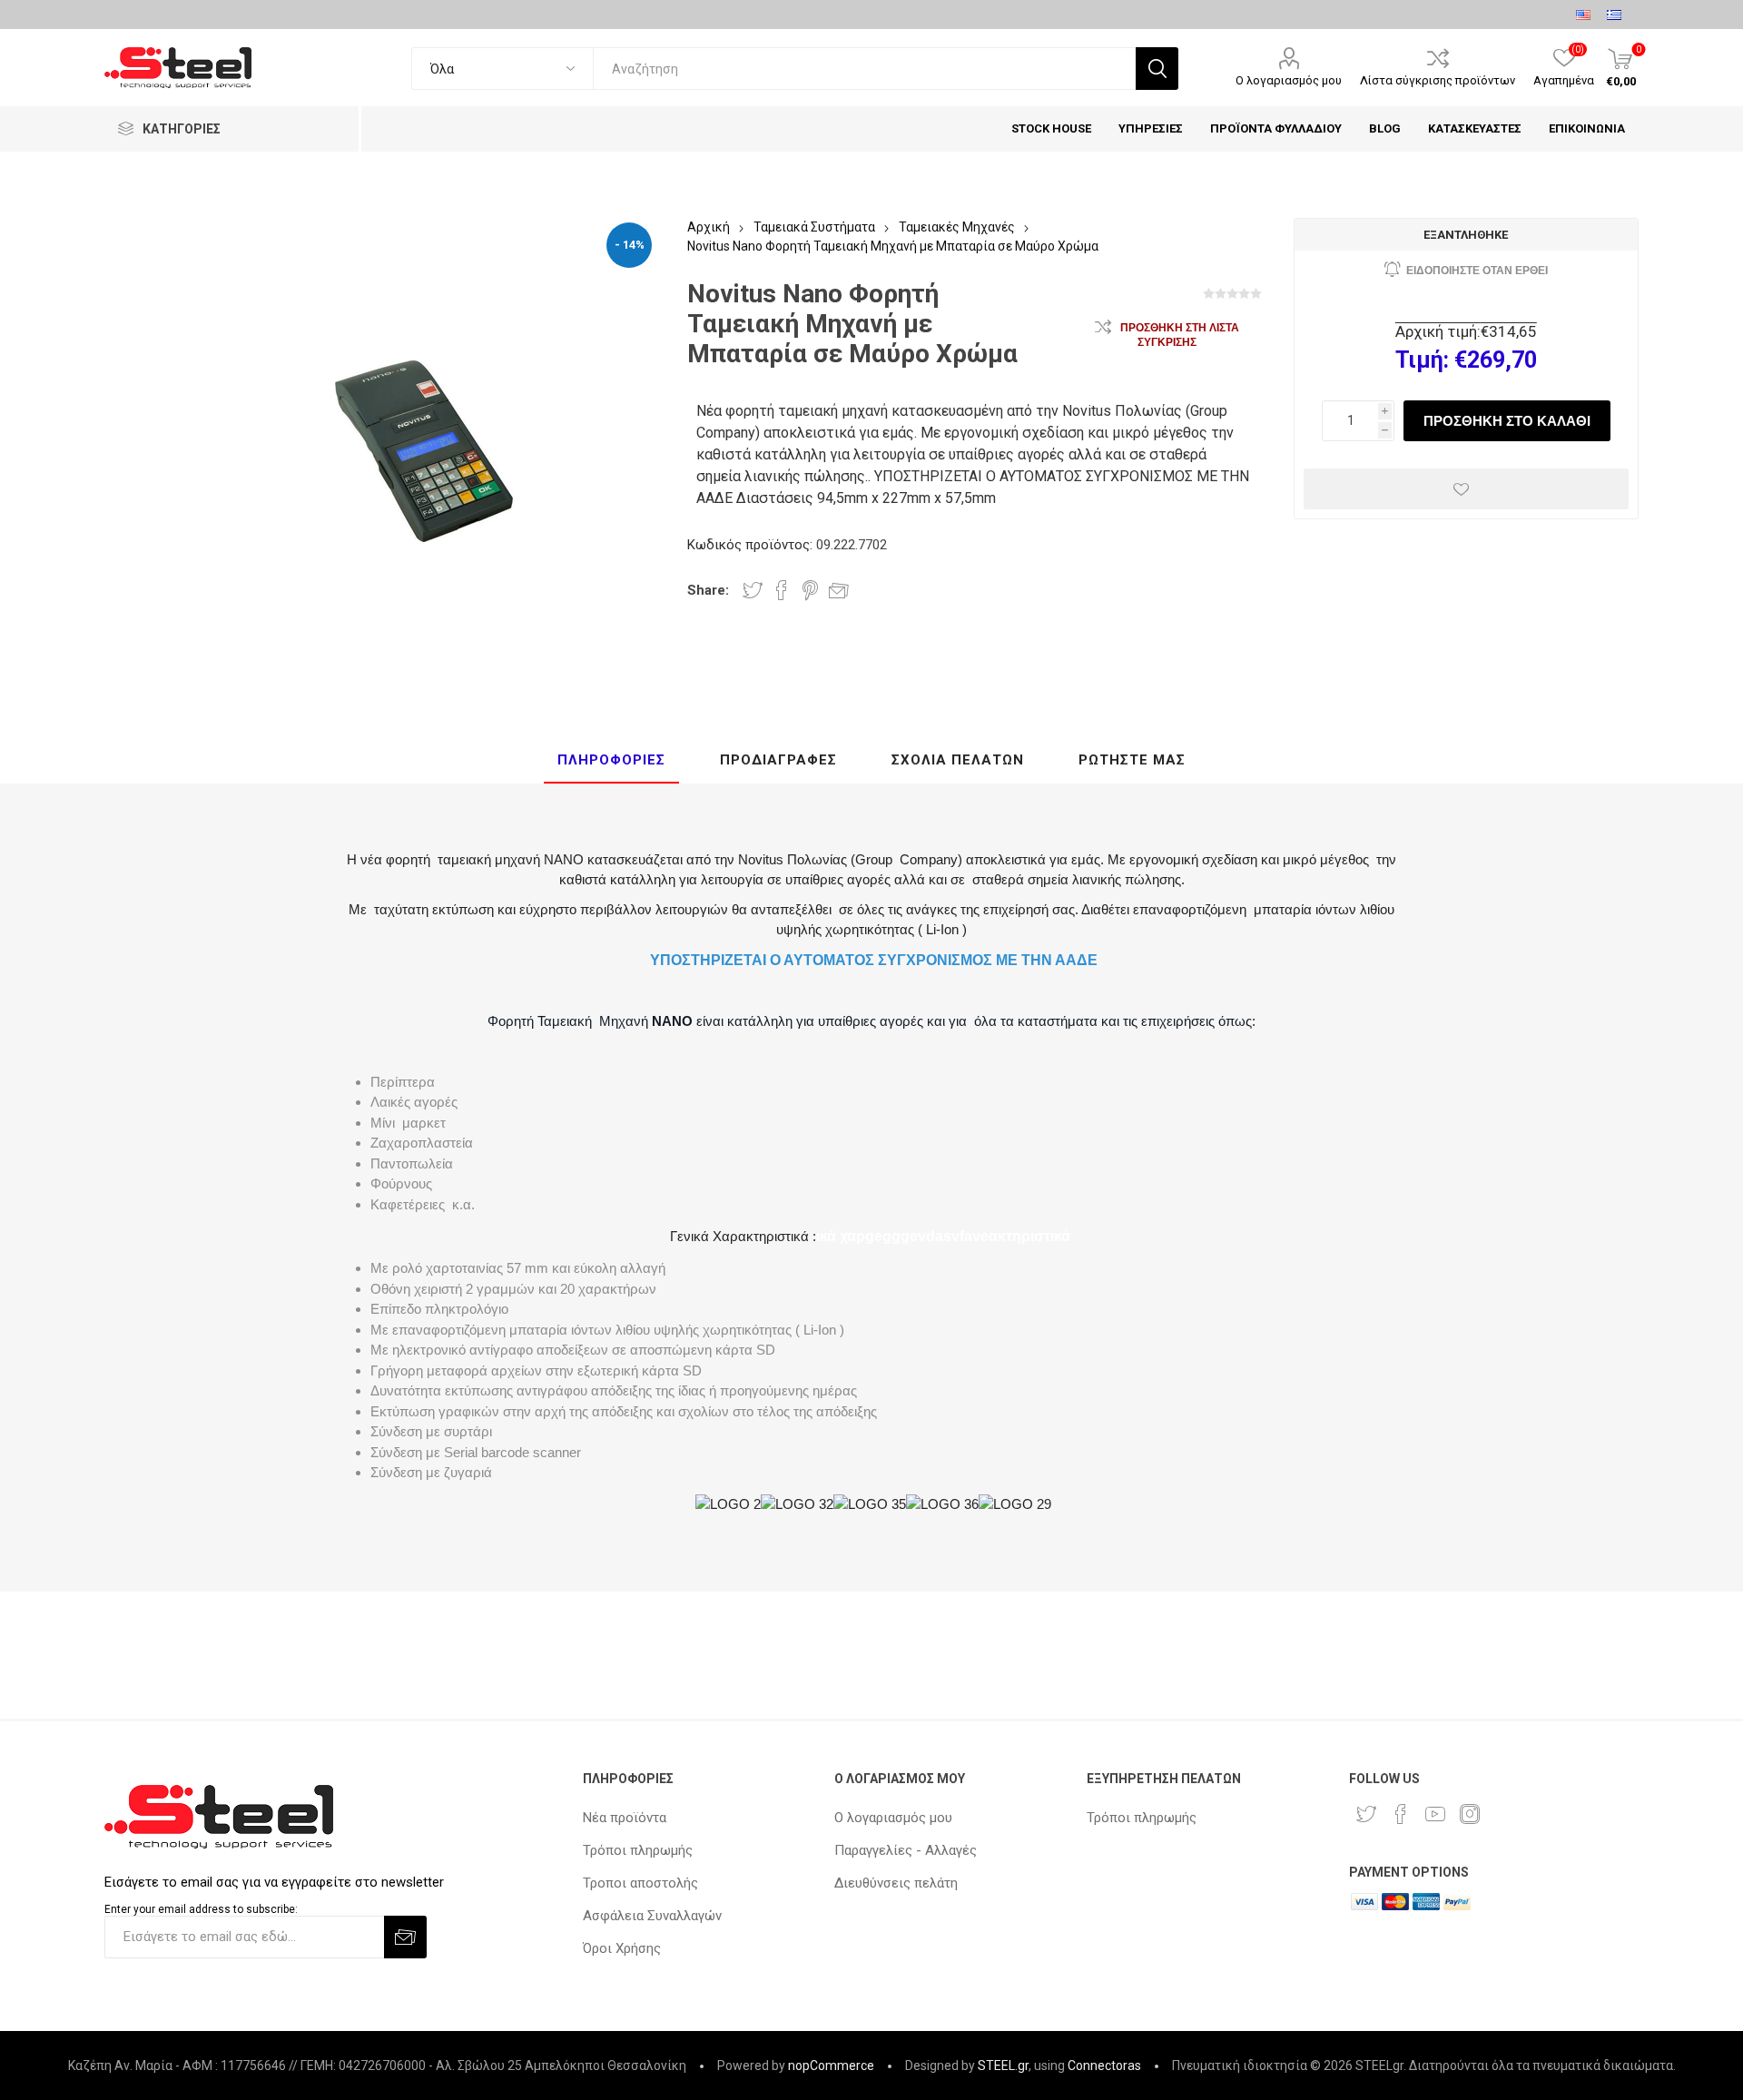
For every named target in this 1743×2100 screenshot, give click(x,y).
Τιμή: (1422, 360)
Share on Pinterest (810, 590)
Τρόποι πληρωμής (638, 1850)
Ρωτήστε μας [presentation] (1132, 760)
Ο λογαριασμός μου (1289, 80)
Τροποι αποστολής (640, 1883)
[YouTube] (1435, 1814)
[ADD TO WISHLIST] (1466, 489)
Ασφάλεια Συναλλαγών (652, 1916)
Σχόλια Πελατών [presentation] (958, 760)
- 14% (630, 245)
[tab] (611, 761)
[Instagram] (1470, 1814)
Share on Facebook (782, 590)
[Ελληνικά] (1614, 15)
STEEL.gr (1003, 2065)
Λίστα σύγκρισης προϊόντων (1438, 80)
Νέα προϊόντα (625, 1818)
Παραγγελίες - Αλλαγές (906, 1850)
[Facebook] (1401, 1814)
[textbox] (864, 69)
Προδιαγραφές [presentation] (778, 760)
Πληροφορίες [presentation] (611, 760)
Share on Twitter (753, 590)
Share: (708, 590)
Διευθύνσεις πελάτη (896, 1883)
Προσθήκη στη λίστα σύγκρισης (1180, 335)
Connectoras (1104, 2065)
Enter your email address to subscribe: (201, 1909)
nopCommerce (831, 2065)
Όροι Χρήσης (622, 1948)
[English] (1583, 15)
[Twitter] (1366, 1814)
